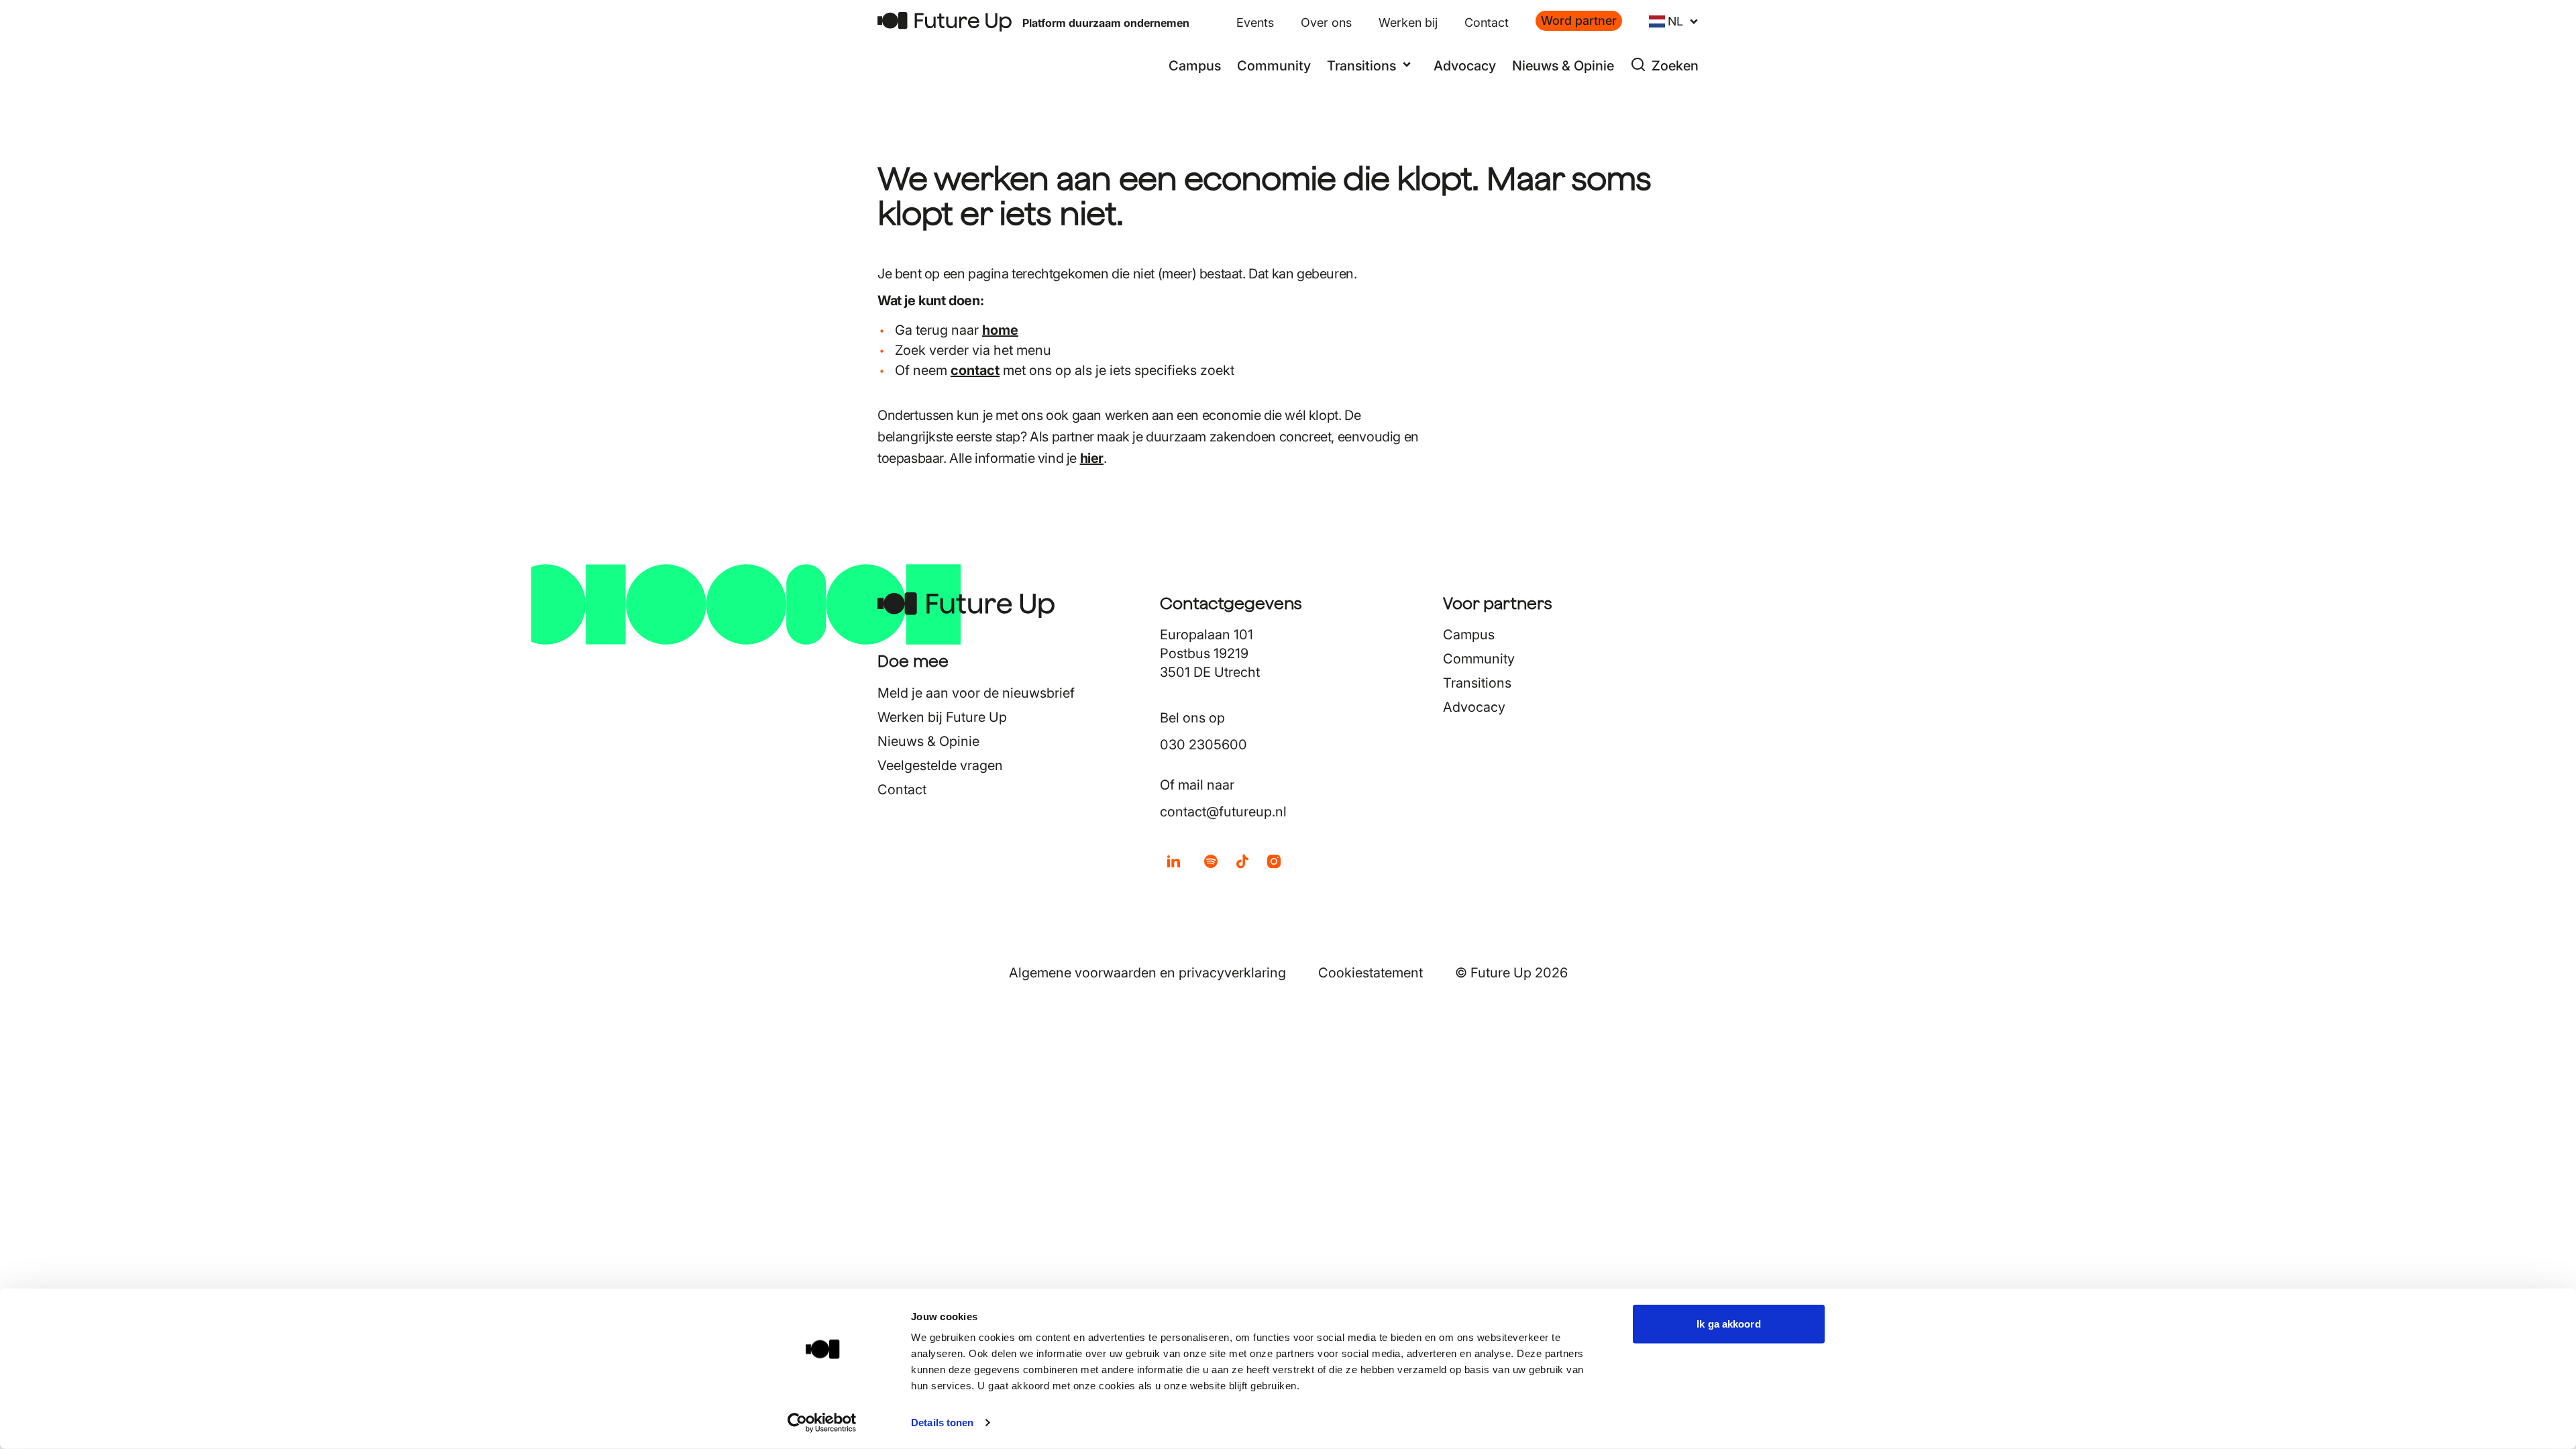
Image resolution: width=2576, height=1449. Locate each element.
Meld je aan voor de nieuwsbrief (976, 693)
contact (975, 370)
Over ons (1326, 22)
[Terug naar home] (945, 22)
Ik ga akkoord (1728, 1324)
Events (1255, 22)
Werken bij (1408, 22)
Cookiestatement (1371, 973)
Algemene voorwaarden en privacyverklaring (1147, 973)
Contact (1487, 22)
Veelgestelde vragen (940, 765)
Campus (1195, 66)
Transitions (1477, 683)
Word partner (1579, 20)
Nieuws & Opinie (1563, 66)
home (1000, 330)
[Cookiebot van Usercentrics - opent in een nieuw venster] (822, 1423)
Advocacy (1465, 66)
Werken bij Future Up (942, 717)
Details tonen (942, 1423)
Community (1274, 66)
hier (1092, 458)
